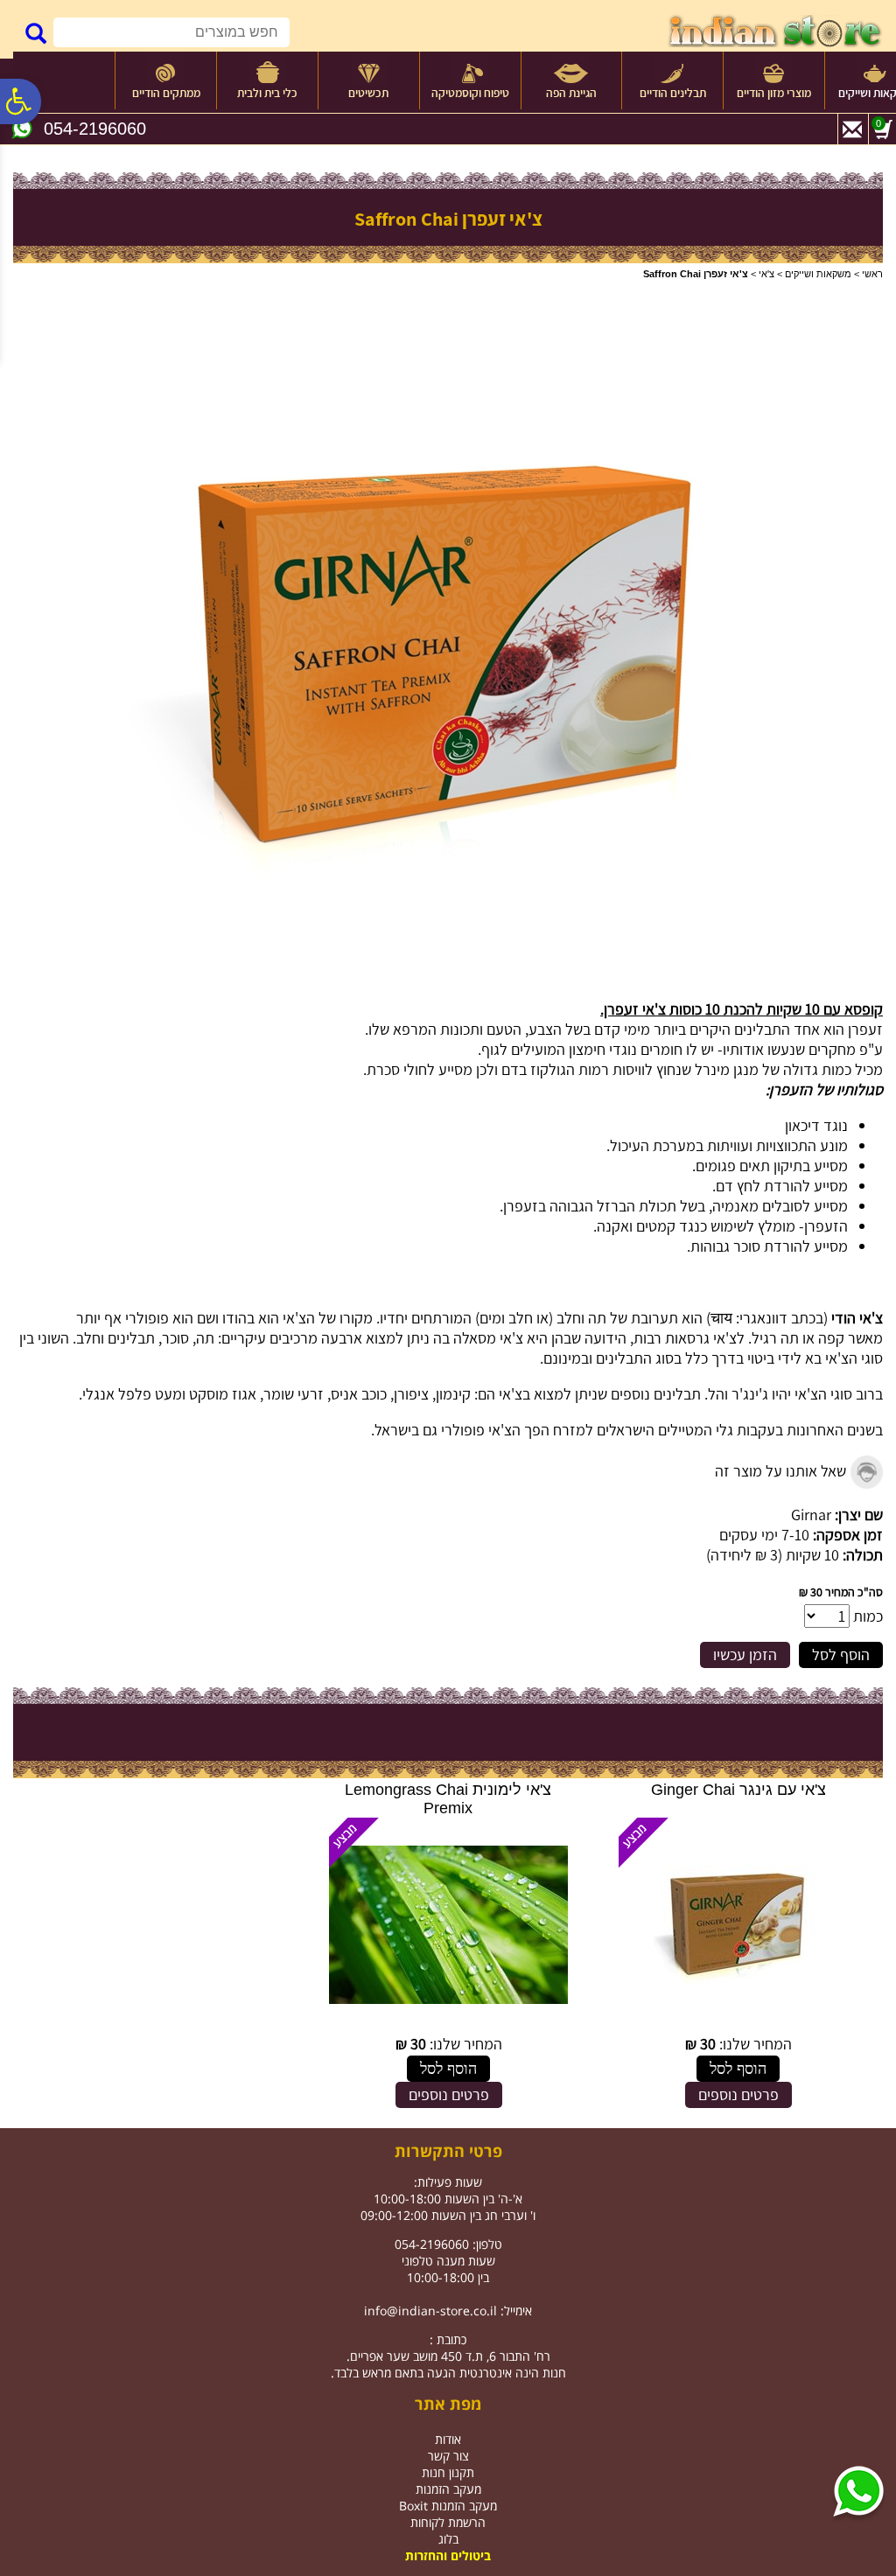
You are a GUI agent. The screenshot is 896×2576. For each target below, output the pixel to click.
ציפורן (411, 1394)
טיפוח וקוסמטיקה (470, 93)
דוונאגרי (763, 1318)
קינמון (453, 1394)
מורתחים (437, 1318)
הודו (234, 1318)
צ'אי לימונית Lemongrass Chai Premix (448, 1799)
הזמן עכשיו (745, 1655)
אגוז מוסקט (223, 1394)
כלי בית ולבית (267, 93)
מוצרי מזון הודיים (774, 93)
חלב (569, 1318)
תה (597, 1318)
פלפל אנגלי (117, 1394)
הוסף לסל (841, 1655)
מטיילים (681, 1430)
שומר (279, 1394)
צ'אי (766, 274)
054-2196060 (95, 129)
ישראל (393, 1430)
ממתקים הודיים (166, 93)
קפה (831, 1338)
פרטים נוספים (738, 2094)
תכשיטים (368, 93)
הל (716, 1394)
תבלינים (131, 1338)
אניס (344, 1394)
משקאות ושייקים (818, 274)
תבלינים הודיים (673, 93)
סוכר (175, 1338)
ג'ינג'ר (750, 1394)
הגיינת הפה (571, 93)
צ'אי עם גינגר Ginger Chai (738, 1790)
